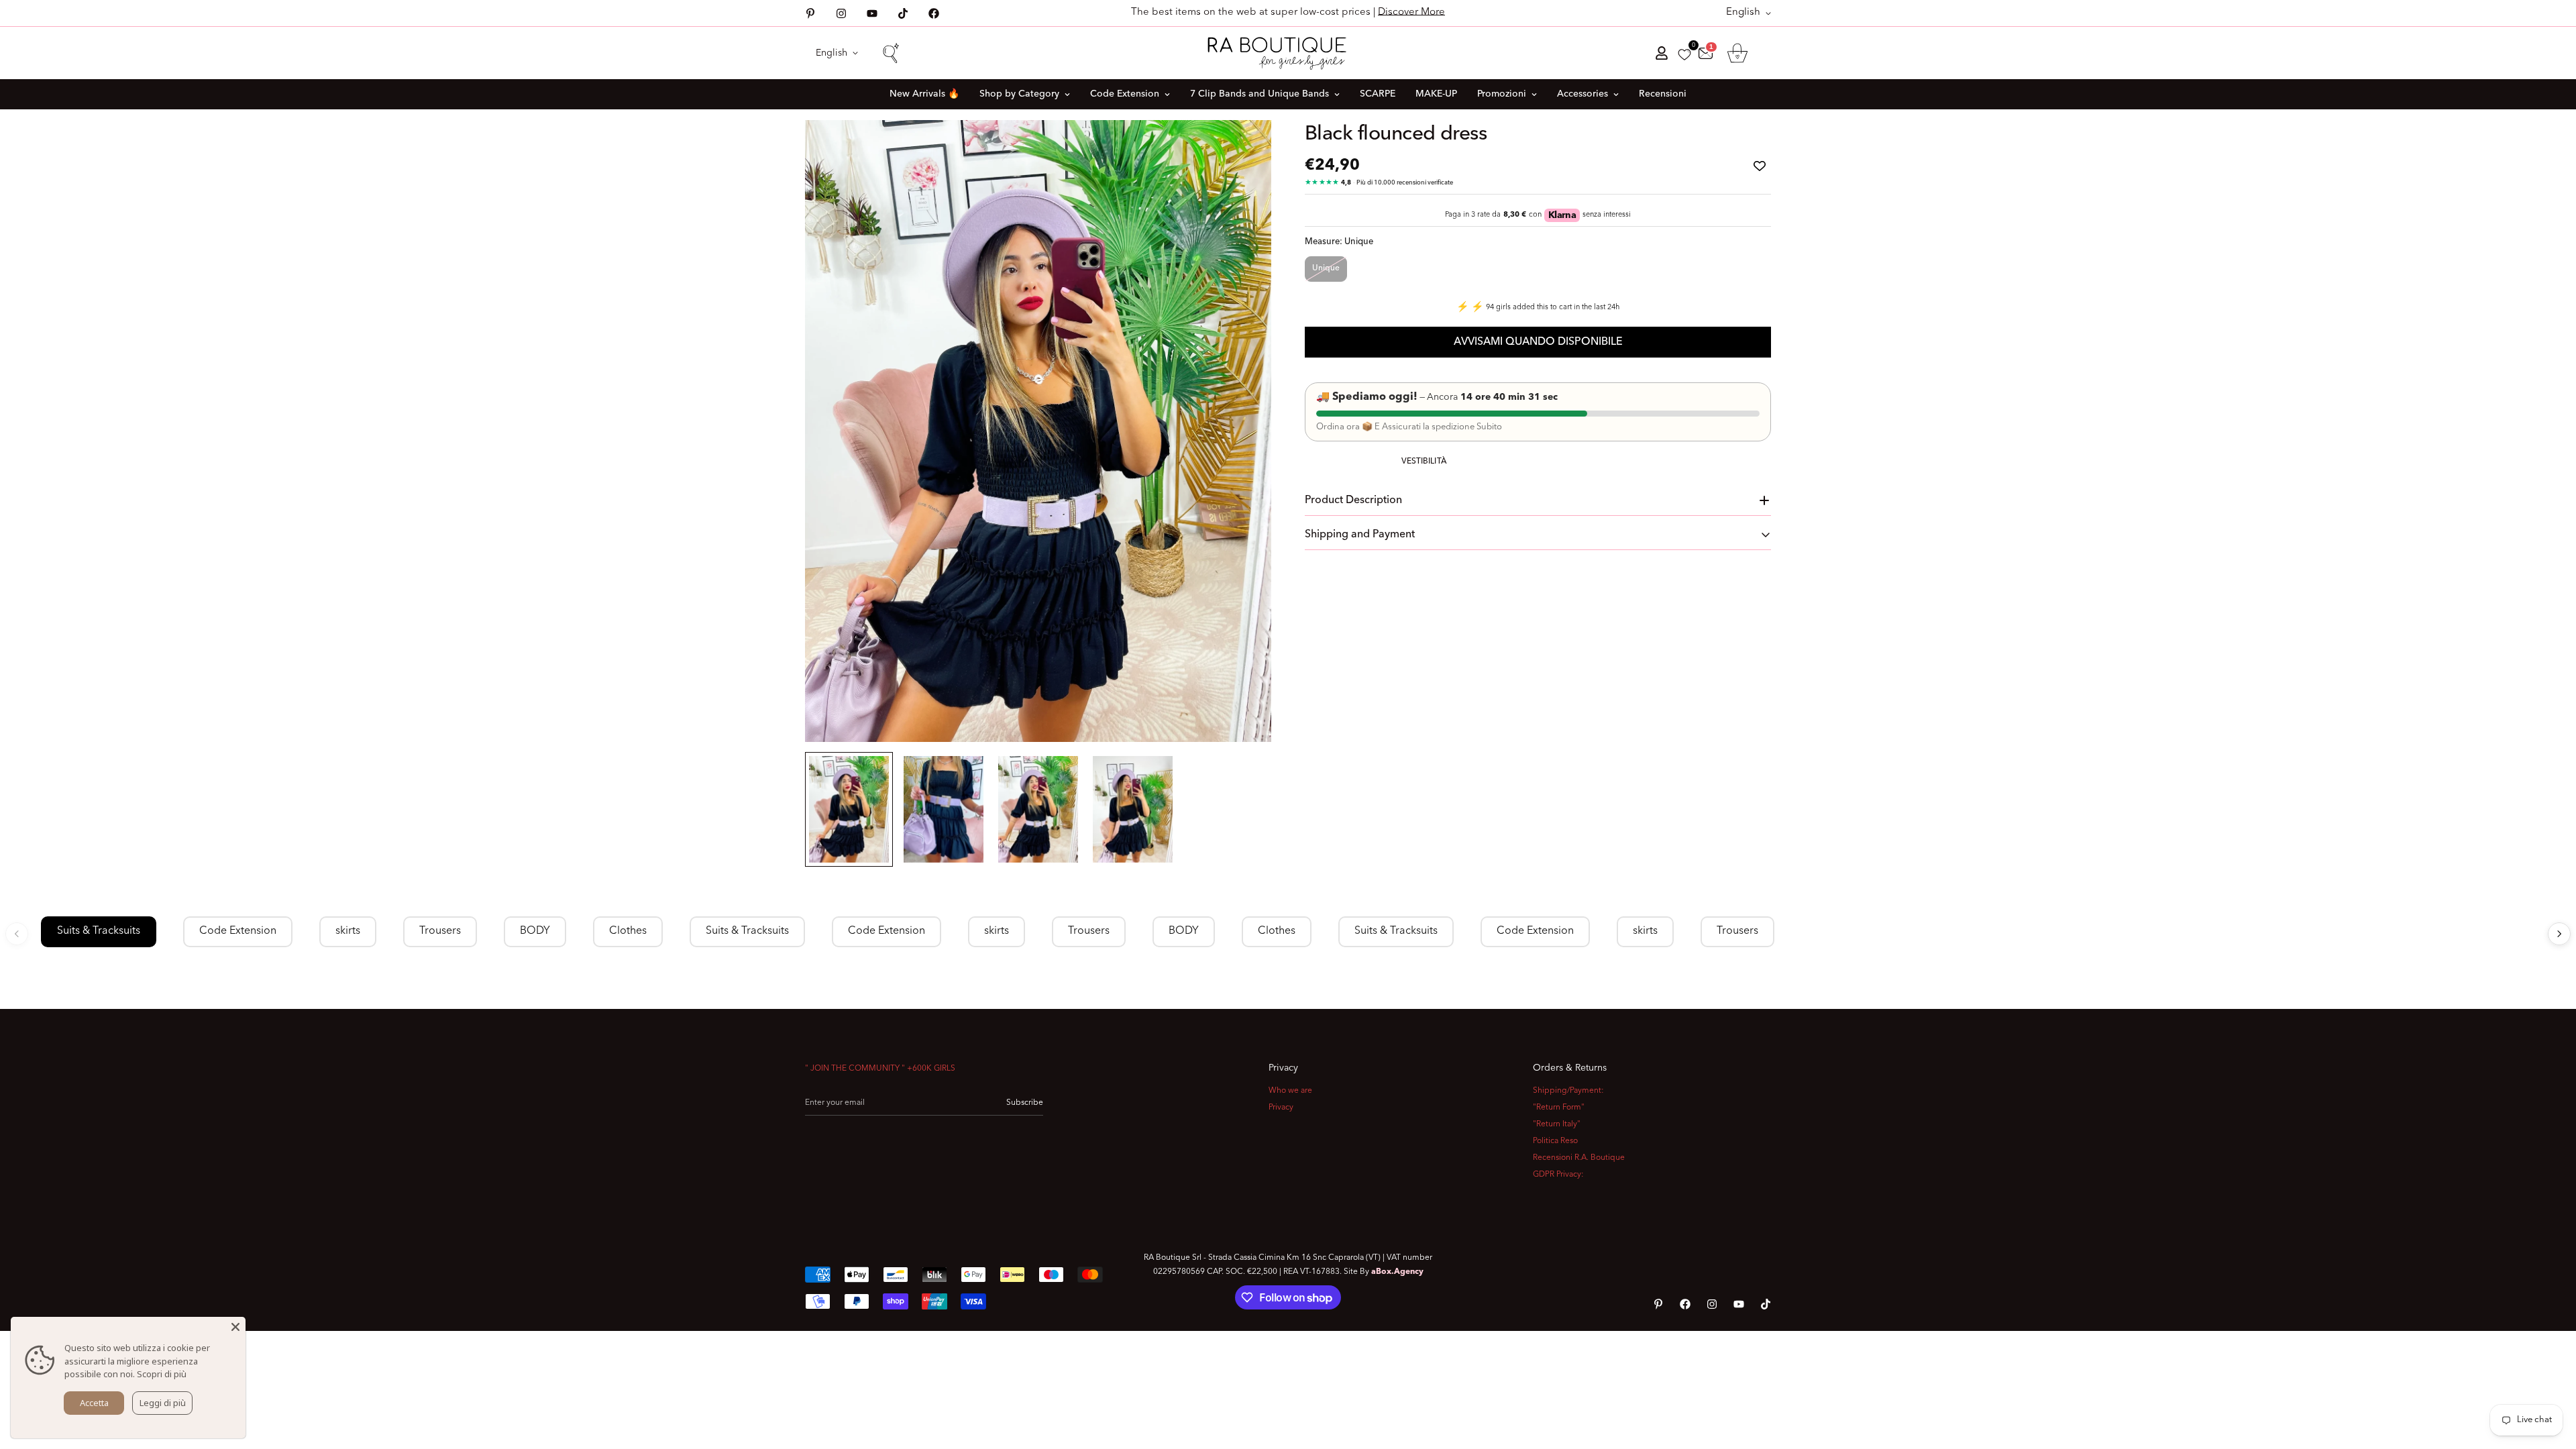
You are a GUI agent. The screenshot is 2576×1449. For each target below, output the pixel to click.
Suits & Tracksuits (99, 931)
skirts (348, 931)
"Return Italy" (1557, 1124)
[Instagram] (841, 13)
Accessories (1582, 94)
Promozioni (1502, 94)
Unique (1326, 268)
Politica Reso (1555, 1141)
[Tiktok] (903, 13)
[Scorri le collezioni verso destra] (2559, 934)
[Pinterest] (810, 13)
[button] (1737, 53)
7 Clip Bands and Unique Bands (1259, 94)
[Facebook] (934, 13)
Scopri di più (162, 1374)
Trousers (440, 931)
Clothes (628, 931)
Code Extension (1125, 94)
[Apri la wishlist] (1684, 55)
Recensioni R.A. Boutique (1579, 1158)
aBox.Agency (1397, 1272)
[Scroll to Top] (2550, 1376)
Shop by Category (1019, 94)
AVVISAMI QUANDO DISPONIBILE (1538, 342)
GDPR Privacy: (1558, 1175)
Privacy (1281, 1108)
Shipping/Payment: (1568, 1091)
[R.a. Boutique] (1288, 53)
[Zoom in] (1243, 149)
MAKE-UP (1436, 94)
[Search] (890, 53)
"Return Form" (1559, 1108)
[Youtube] (872, 13)
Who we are (1290, 1091)
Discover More (1411, 12)
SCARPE (1378, 94)
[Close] (235, 1327)
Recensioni (1663, 94)
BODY (535, 931)
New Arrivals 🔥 (924, 94)
